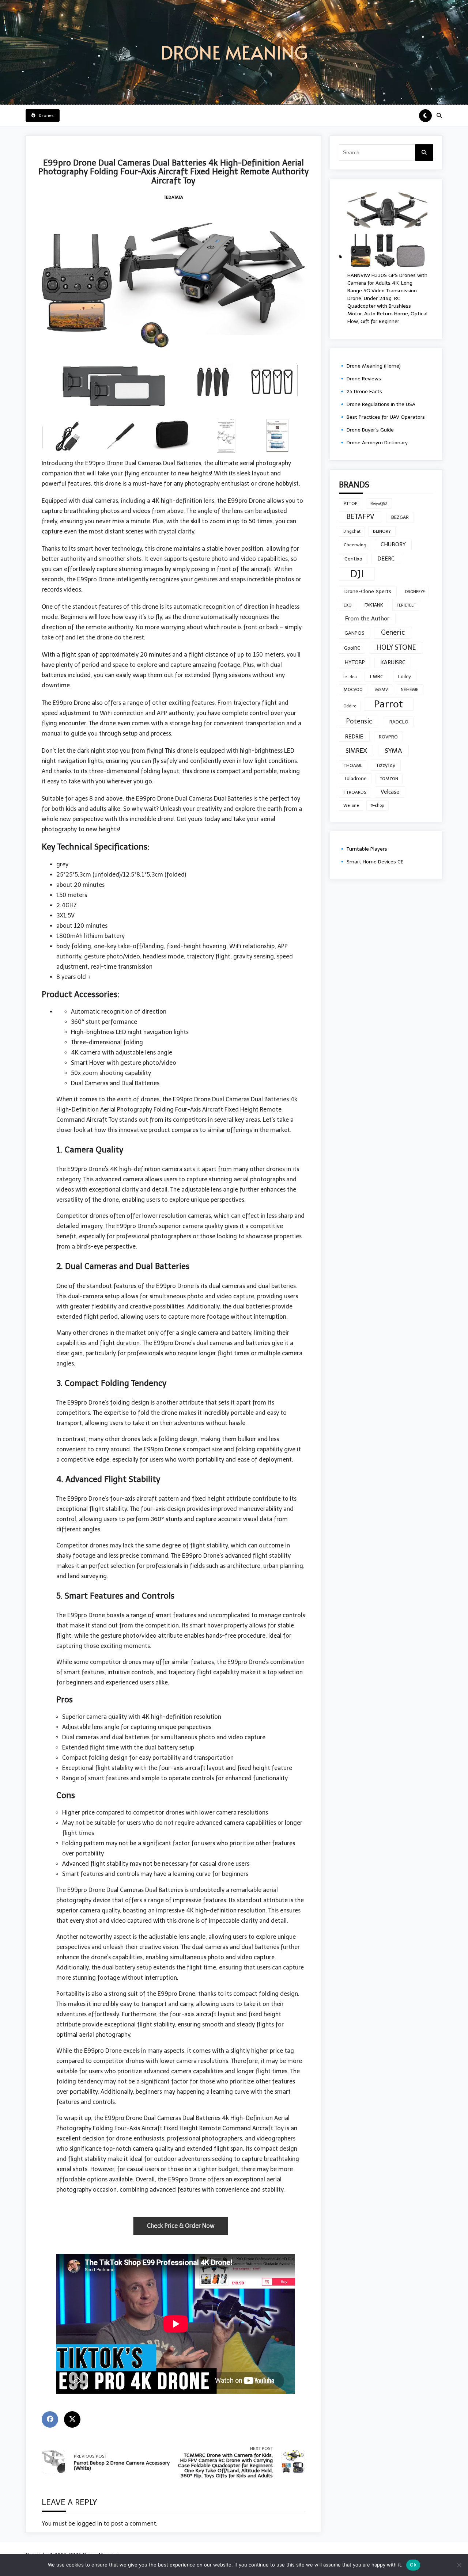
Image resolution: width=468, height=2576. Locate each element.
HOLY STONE (396, 647)
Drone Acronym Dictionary (377, 443)
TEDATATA (173, 197)
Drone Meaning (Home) (374, 366)
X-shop (377, 805)
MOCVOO (353, 689)
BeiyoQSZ (379, 504)
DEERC (386, 558)
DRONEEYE (415, 592)
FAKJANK (374, 605)
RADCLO (399, 722)
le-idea (350, 677)
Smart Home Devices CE (375, 862)
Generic (393, 632)
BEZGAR (400, 517)
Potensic (359, 721)
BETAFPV (360, 517)
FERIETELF (406, 605)
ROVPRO (388, 737)
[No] (459, 2565)
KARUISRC (393, 662)
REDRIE (354, 736)
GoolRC (352, 648)
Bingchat (352, 531)
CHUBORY (393, 544)
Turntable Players (367, 849)
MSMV (382, 689)
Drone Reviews (364, 379)
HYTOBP (355, 662)
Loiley (405, 676)
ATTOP (351, 504)
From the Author (367, 618)
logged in (89, 2524)
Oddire (350, 706)
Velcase (390, 792)
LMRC (377, 677)
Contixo (353, 559)
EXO (348, 605)
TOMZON (389, 779)
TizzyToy (386, 765)
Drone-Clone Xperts (368, 591)
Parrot (388, 704)
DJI (357, 574)
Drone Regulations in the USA (381, 404)
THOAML (353, 765)
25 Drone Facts (364, 392)
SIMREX (356, 751)
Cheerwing (355, 545)
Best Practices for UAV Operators (386, 417)
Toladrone (355, 778)
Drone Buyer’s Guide (370, 430)
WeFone (351, 806)
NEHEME (410, 689)
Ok (413, 2565)
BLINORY (382, 531)
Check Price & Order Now (181, 2226)
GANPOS (354, 633)
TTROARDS (355, 792)
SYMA (393, 751)
